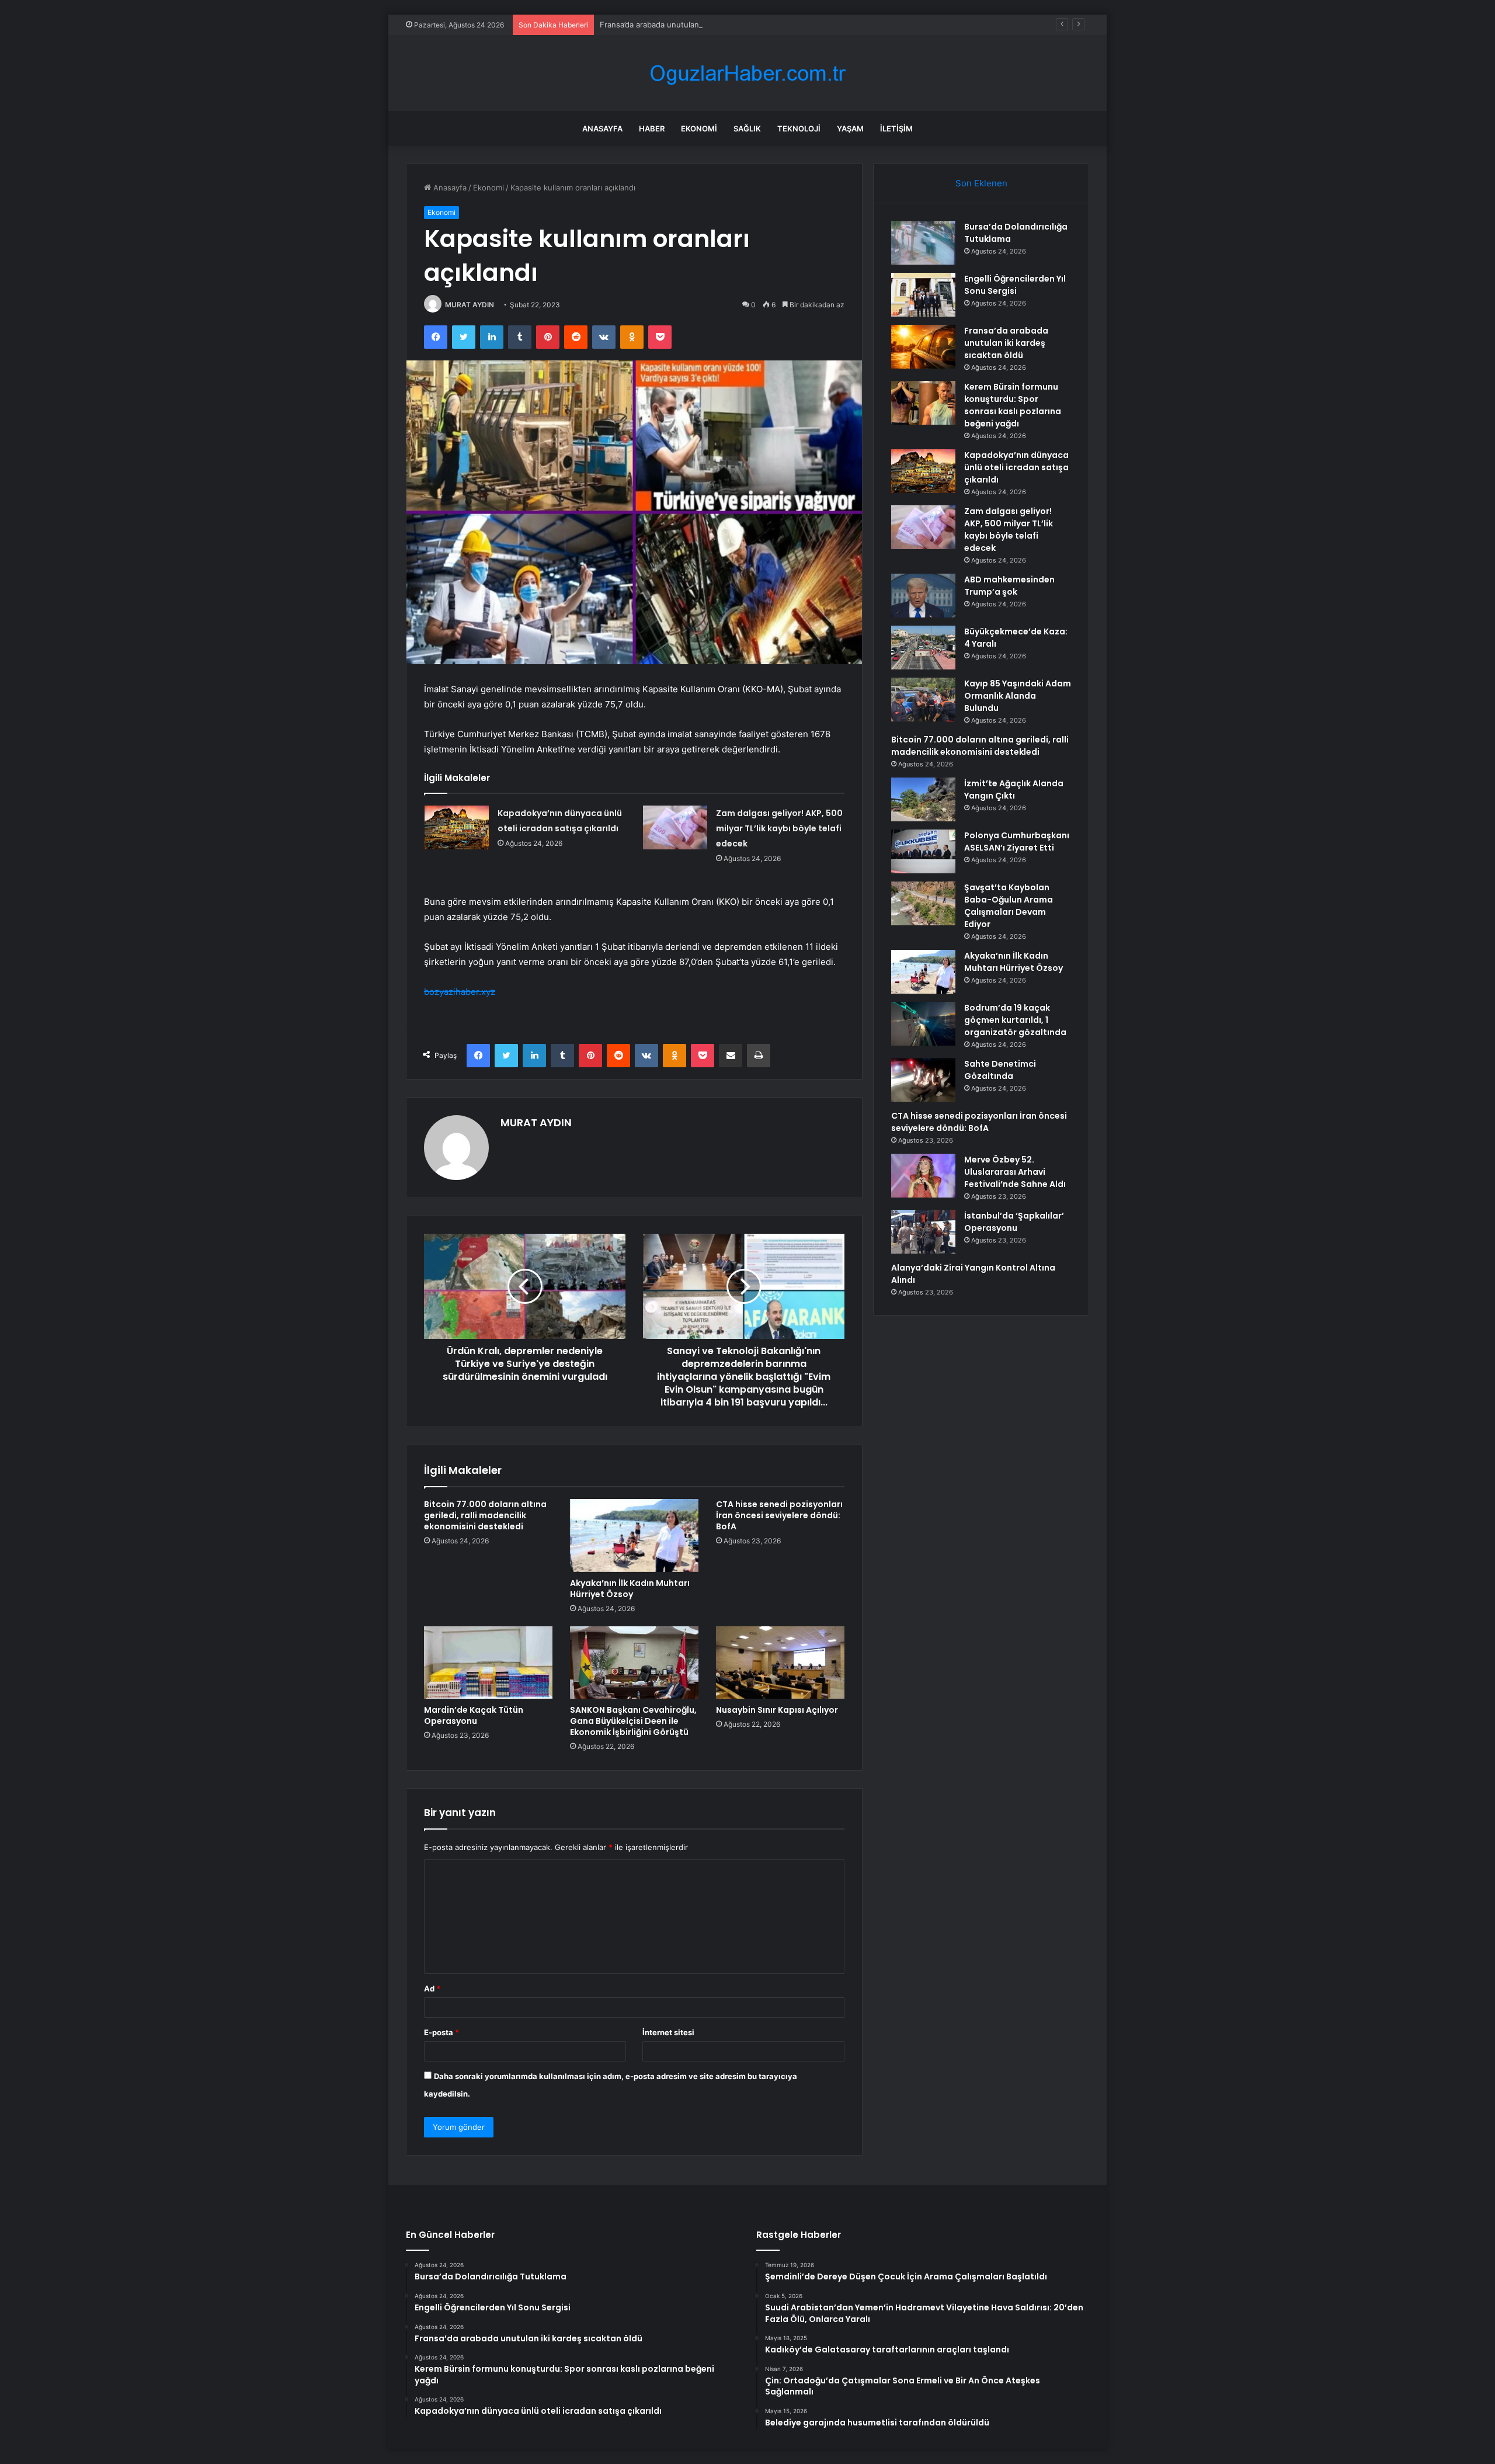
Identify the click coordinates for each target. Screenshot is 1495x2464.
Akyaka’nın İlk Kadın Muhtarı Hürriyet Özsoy (630, 1589)
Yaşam (850, 129)
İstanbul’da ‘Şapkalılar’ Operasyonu (1014, 1222)
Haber (652, 129)
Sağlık (747, 129)
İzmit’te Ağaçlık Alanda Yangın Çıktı (1014, 789)
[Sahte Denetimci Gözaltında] (923, 1080)
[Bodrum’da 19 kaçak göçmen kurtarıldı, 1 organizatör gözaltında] (923, 1024)
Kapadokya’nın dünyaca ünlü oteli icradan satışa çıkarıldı (1016, 467)
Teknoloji (799, 129)
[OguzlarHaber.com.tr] (747, 73)
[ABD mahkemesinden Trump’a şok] (923, 596)
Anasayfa (602, 129)
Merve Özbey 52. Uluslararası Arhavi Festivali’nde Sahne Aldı (1015, 1172)
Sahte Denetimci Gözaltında (1000, 1070)
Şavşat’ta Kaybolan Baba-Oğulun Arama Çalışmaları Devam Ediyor (1009, 906)
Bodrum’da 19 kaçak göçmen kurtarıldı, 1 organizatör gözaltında (1015, 1020)
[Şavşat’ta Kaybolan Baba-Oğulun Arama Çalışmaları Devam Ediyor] (923, 903)
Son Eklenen (981, 183)
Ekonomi (699, 129)
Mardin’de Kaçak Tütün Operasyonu (474, 1715)
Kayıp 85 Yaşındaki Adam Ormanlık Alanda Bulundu (1018, 696)
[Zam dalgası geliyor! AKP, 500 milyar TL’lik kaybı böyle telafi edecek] (675, 827)
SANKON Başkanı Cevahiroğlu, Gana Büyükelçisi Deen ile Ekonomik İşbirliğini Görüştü (633, 1721)
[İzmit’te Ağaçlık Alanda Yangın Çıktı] (923, 799)
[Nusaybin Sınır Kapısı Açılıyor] (780, 1663)
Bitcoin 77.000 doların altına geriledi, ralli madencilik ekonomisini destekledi (485, 1515)
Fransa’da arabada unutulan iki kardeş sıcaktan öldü (693, 25)
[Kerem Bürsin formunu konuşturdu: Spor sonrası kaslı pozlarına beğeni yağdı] (923, 403)
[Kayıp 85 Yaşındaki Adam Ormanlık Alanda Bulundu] (923, 700)
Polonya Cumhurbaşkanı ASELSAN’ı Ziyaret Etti (1017, 841)
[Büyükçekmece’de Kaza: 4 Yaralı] (923, 648)
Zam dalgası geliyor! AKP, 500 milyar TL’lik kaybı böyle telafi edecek (779, 828)
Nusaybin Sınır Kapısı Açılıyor (777, 1710)
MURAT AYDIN (470, 305)
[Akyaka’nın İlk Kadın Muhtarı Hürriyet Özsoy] (634, 1535)
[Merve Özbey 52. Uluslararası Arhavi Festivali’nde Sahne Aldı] (923, 1176)
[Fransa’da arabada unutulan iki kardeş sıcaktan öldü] (923, 347)
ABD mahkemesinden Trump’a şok (1009, 586)
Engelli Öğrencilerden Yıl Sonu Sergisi (1015, 285)
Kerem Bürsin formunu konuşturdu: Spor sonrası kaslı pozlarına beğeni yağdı (1013, 405)
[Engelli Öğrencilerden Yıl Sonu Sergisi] (923, 295)
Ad (432, 1988)
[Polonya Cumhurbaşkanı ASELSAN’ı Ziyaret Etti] (923, 851)
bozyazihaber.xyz (460, 992)
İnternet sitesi (668, 2032)
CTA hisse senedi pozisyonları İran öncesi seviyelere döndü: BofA (779, 1515)
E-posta (441, 2032)
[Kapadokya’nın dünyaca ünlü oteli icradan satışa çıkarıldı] (457, 827)
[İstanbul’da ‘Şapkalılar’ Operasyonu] (923, 1232)
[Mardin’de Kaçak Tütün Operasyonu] (488, 1663)
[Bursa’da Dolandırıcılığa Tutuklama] (923, 243)
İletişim (896, 129)
